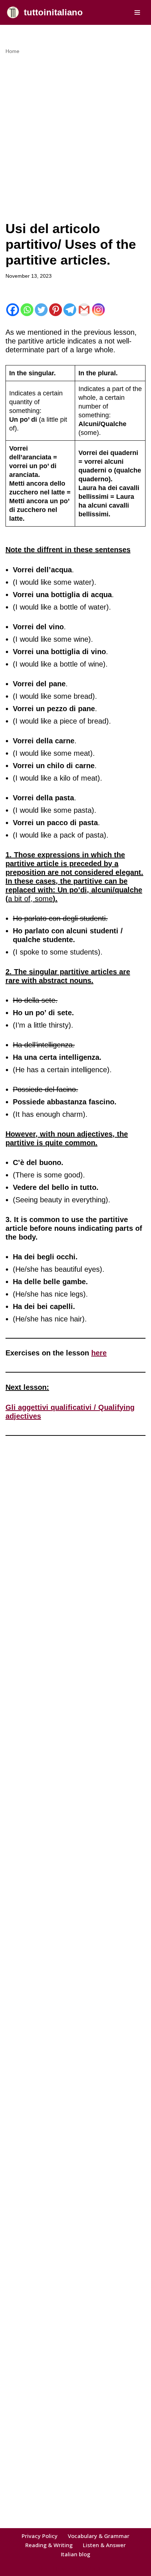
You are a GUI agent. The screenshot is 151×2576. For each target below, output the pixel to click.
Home (12, 51)
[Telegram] (70, 310)
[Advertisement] (75, 134)
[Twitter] (41, 310)
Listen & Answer (104, 2545)
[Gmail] (84, 310)
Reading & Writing (49, 2545)
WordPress (99, 2569)
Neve (45, 2569)
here (99, 1353)
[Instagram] (98, 310)
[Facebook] (13, 310)
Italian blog (75, 2554)
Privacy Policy (40, 2536)
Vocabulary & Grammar (99, 2536)
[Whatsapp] (27, 310)
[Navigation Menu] (137, 12)
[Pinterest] (56, 310)
